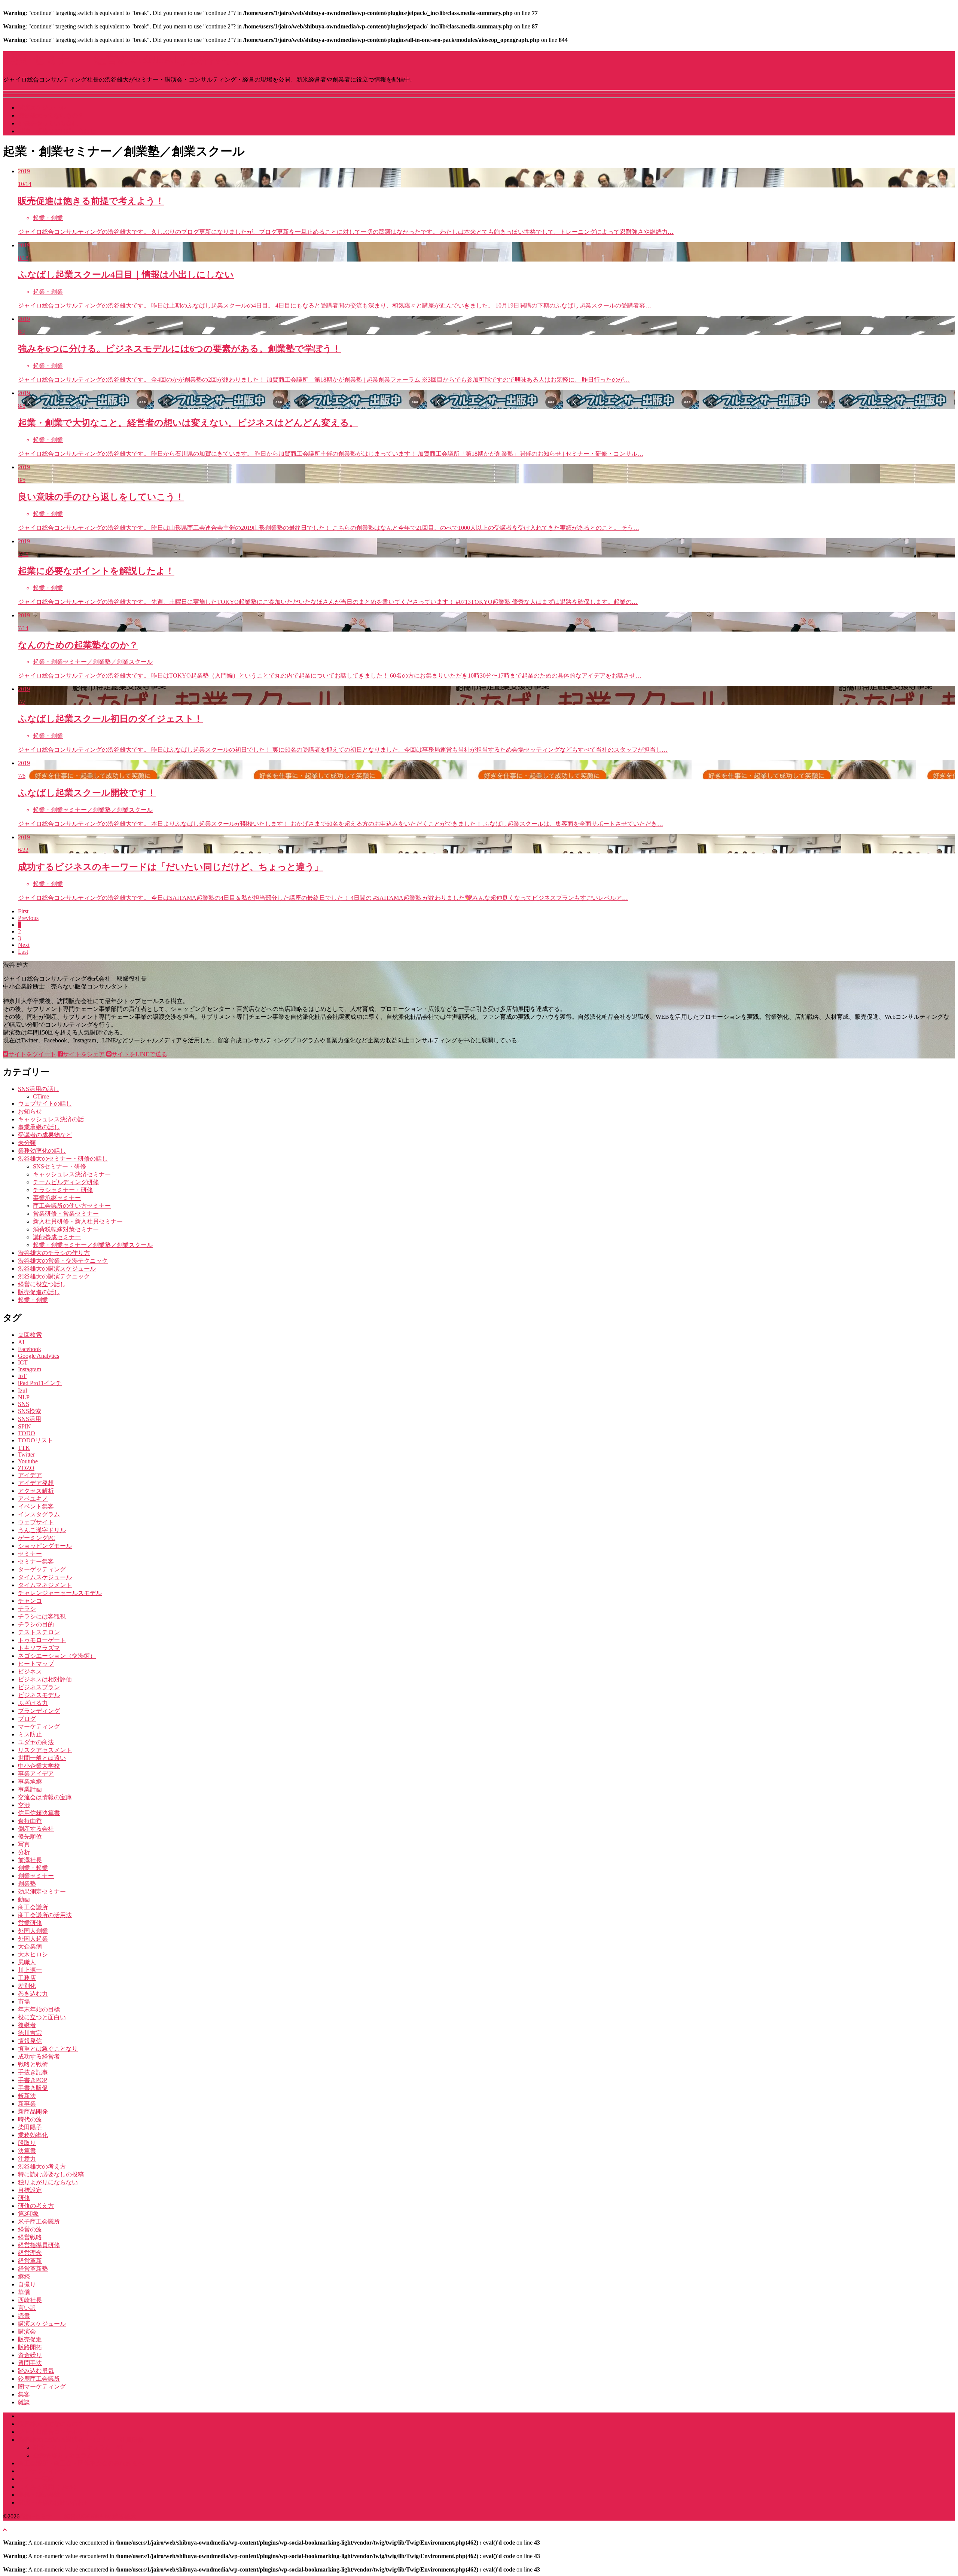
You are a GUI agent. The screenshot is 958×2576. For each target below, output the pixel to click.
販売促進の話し (39, 1292)
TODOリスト (36, 1440)
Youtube (28, 1461)
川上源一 (30, 1970)
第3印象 (28, 2214)
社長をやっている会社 (48, 123)
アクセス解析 (36, 1491)
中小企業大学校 (39, 1766)
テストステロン (39, 1632)
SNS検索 (30, 1411)
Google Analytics (39, 1356)
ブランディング (39, 1711)
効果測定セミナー (42, 1891)
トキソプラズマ (39, 1648)
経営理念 (30, 2253)
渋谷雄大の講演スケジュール (57, 1269)
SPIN (25, 1426)
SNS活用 (30, 1419)
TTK (24, 1448)
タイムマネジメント (45, 1585)
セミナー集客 (36, 1562)
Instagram (30, 1369)
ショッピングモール (45, 1546)
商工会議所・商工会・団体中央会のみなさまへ (81, 2463)
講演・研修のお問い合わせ (54, 2502)
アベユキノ (33, 1499)
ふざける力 (33, 1703)
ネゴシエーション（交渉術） (57, 1656)
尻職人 (27, 1962)
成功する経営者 (39, 2056)
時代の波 (30, 2119)
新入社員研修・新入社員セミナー (78, 1221)
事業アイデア (36, 1774)
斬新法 (27, 2096)
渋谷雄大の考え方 (42, 2166)
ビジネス (30, 1672)
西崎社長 (30, 2300)
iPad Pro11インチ (40, 1383)
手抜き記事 (33, 2072)
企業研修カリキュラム (63, 2455)
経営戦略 (30, 2237)
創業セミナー (36, 1876)
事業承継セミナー (57, 1198)
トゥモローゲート (42, 1640)
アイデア (30, 1475)
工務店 (27, 1978)
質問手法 (30, 2363)
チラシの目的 (36, 1624)
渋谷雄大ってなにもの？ (51, 115)
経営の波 (30, 2229)
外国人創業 (33, 1931)
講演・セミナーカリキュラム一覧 (78, 2447)
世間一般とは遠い (42, 1758)
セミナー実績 (36, 2479)
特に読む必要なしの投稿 (51, 2174)
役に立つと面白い (42, 2017)
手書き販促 (33, 2088)
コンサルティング (42, 2471)
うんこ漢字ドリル (42, 1530)
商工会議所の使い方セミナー (72, 1206)
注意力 (27, 2159)
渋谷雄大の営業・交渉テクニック (63, 1261)
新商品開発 (33, 2111)
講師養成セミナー (57, 1237)
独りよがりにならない (48, 2182)
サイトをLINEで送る (139, 1054)
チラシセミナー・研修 (63, 1190)
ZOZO (26, 1468)
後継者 (27, 2025)
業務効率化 (33, 2135)
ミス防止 (30, 1734)
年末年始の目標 (39, 2009)
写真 (24, 1844)
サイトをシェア (84, 1054)
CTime (41, 1096)
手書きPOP (33, 2080)
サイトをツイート (32, 1054)
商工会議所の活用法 (45, 1915)
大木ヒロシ (33, 1954)
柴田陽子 (30, 2127)
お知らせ (30, 1111)
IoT (22, 1376)
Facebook (30, 1349)
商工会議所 (33, 1907)
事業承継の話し (39, 1127)
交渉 (24, 1805)
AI (21, 1342)
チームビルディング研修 (66, 1182)
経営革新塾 (33, 2269)
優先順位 (30, 1836)
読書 (24, 2316)
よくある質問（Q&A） (49, 2487)
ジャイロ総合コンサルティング (60, 2432)
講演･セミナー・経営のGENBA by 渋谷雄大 (121, 59)
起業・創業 (33, 1300)
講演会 (27, 2331)
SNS (24, 1404)
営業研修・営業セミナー (66, 1214)
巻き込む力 (33, 1994)
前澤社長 (30, 1860)
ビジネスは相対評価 (45, 1679)
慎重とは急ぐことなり (48, 2049)
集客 (24, 2394)
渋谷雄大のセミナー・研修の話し (63, 1159)
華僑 (24, 2292)
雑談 (24, 2402)
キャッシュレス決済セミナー (72, 1174)
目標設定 (30, 2190)
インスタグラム (39, 1514)
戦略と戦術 (33, 2064)
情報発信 (30, 2041)
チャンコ (30, 1601)
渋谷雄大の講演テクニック (54, 1276)
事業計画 (30, 1789)
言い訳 (27, 2308)
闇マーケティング (42, 2386)
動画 (24, 1899)
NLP (24, 1397)
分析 (24, 1852)
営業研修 (30, 1923)
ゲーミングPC (37, 1538)
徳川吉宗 (30, 2033)
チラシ (27, 1609)
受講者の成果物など (45, 1135)
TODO (27, 1433)
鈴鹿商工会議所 (39, 2379)
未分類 (27, 1143)
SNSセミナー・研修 (60, 1166)
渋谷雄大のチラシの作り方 (54, 1253)
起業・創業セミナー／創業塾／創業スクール (93, 1245)
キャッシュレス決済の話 (51, 1119)
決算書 (27, 2151)
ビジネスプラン (39, 1687)
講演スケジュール (42, 108)
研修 (24, 2198)
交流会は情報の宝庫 (45, 1797)
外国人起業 (33, 1939)
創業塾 (27, 1884)
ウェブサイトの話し (45, 1104)
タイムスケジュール (45, 1577)
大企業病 (30, 1946)
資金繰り (30, 2355)
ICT (23, 1362)
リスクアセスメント (45, 1750)
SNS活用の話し (39, 1089)
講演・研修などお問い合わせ (57, 131)
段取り (27, 2143)
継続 (24, 2276)
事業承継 (30, 1781)
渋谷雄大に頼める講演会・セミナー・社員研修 (81, 2440)
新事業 (27, 2104)
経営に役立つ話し (42, 1284)
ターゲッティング (42, 1569)
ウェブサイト (36, 1522)
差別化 (27, 1986)
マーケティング (39, 1726)
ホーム (27, 2416)
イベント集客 (36, 1507)
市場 (24, 2001)
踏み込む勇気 (36, 2371)
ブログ (27, 1719)
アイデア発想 (36, 1483)
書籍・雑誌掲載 (39, 2495)
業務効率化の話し (42, 1151)
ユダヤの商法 (36, 1742)
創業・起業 (33, 1868)
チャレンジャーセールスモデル (60, 1593)
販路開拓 (30, 2347)
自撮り (27, 2284)
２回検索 (30, 1335)
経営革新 (30, 2261)
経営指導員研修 (39, 2245)
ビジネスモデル (39, 1695)
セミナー (30, 1554)
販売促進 (30, 2339)
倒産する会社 (36, 1829)
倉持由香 (30, 1821)
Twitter (26, 1454)
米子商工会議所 (39, 2221)
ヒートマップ (36, 1664)
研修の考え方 (36, 2206)
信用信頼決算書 (39, 1813)
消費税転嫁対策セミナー (66, 1229)
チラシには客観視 (42, 1617)
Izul (22, 1391)
